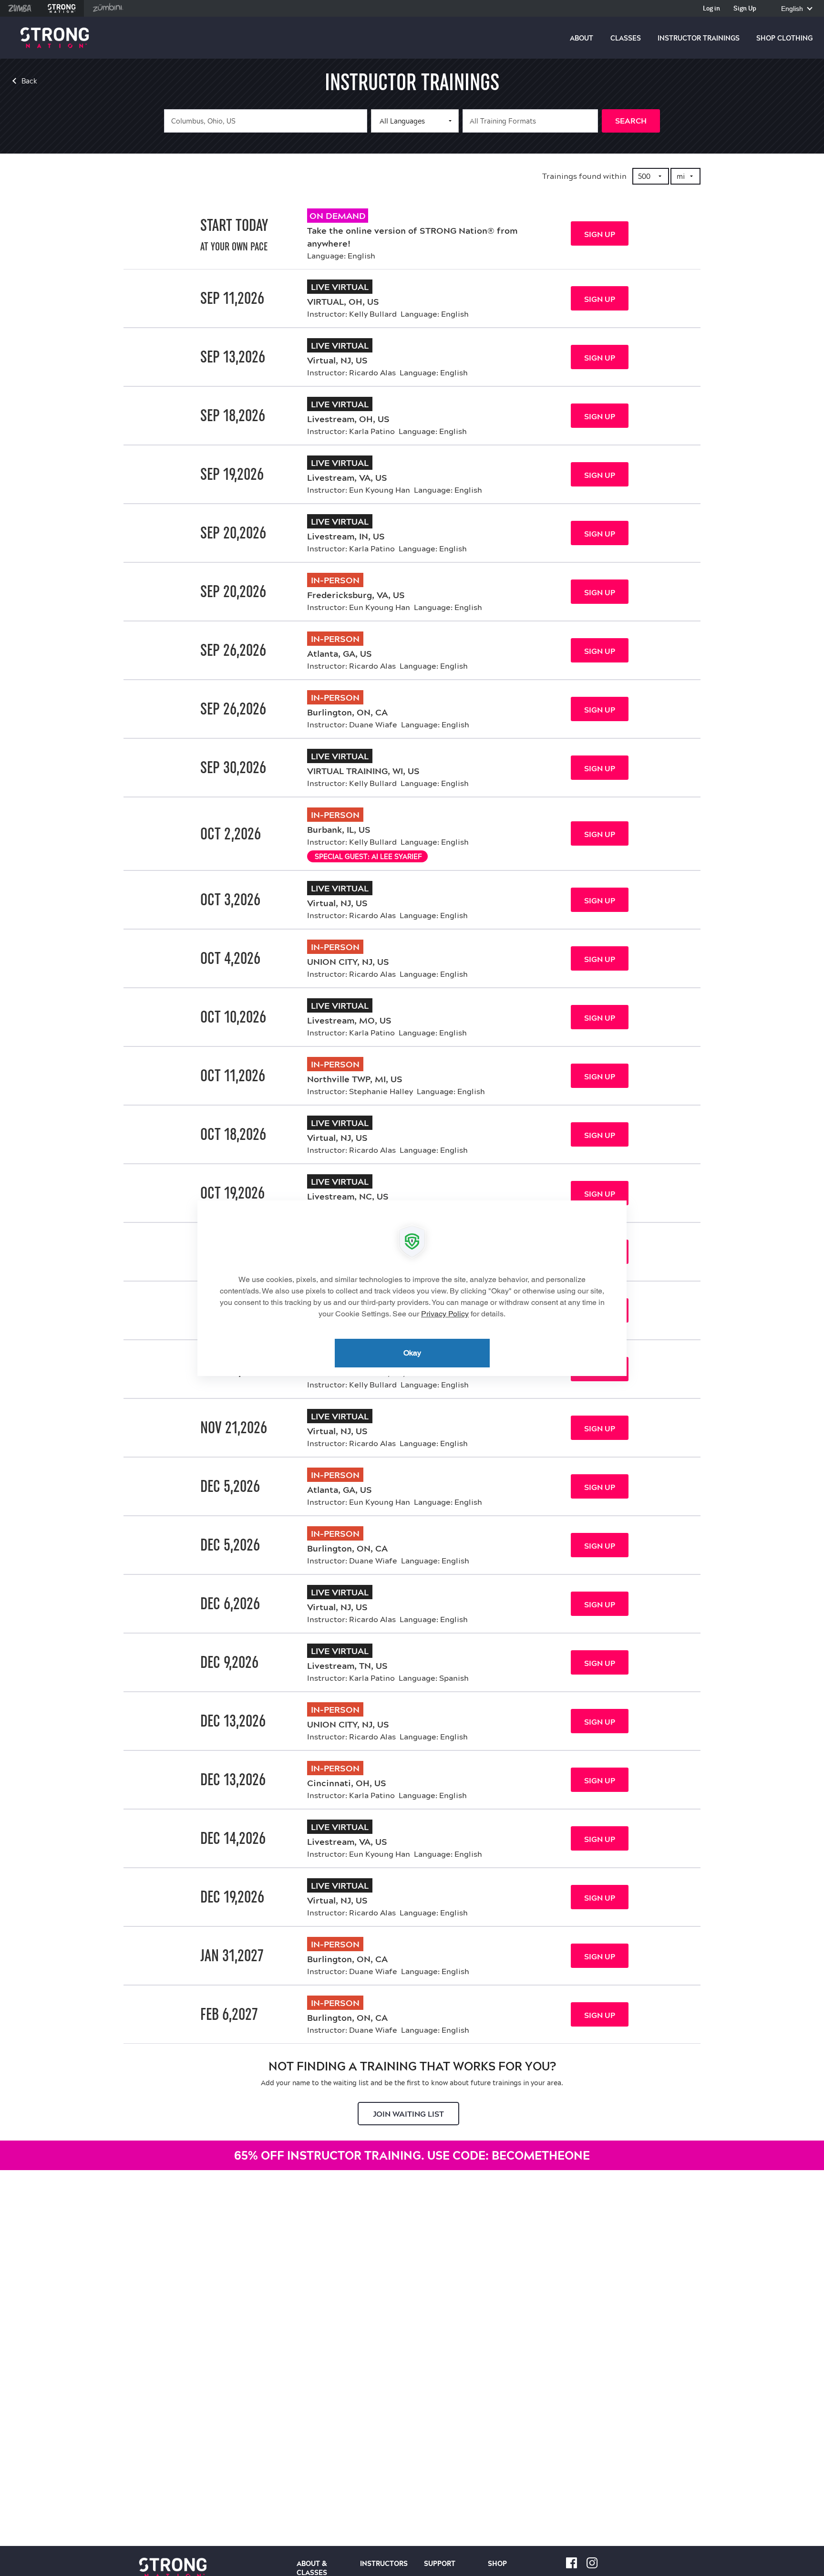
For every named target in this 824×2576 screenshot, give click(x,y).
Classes (626, 38)
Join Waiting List (408, 2114)
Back (29, 81)
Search (631, 121)
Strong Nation (62, 8)
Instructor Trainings (699, 38)
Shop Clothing (784, 38)
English (793, 9)
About (582, 38)
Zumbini (108, 8)
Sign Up (745, 9)
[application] (412, 1288)
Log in (711, 9)
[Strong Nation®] (55, 38)
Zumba (20, 8)
